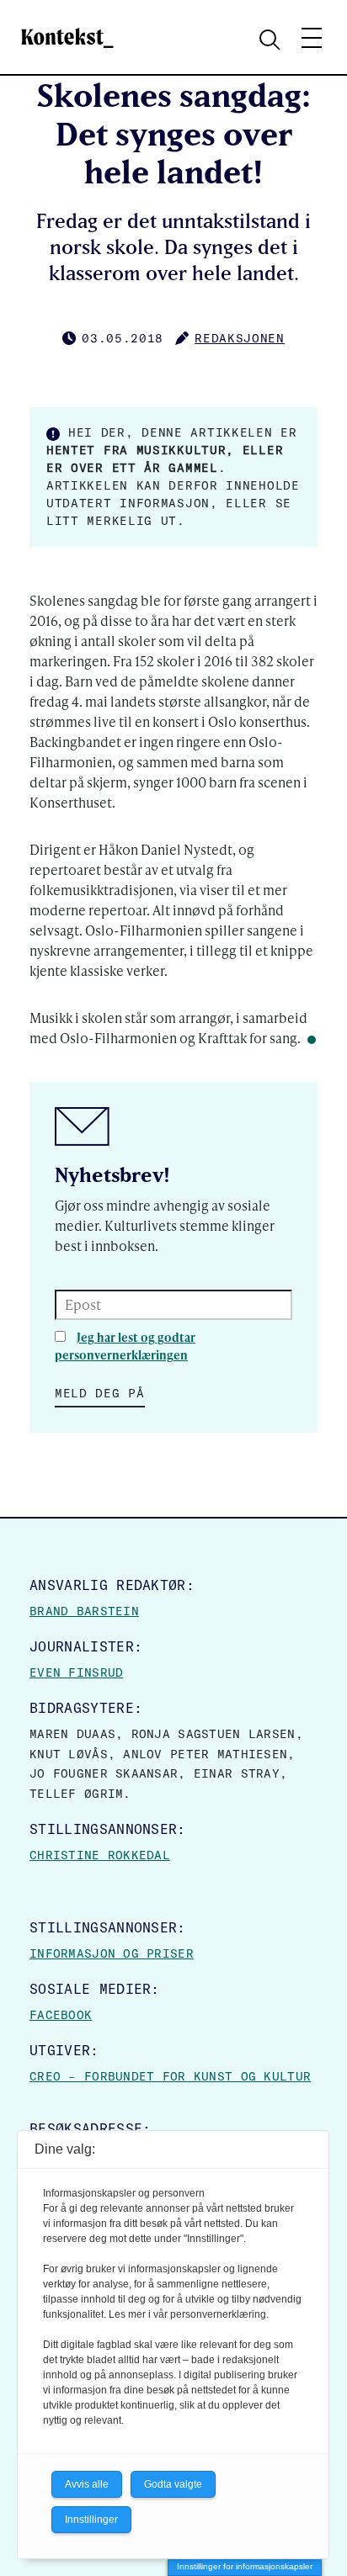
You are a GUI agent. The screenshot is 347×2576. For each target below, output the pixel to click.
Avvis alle (87, 2484)
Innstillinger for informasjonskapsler (245, 2566)
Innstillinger (91, 2520)
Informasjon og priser (112, 1953)
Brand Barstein (84, 1611)
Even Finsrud (76, 1672)
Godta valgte (173, 2484)
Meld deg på (100, 1393)
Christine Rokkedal (100, 1855)
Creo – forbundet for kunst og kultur (170, 2076)
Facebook (61, 2015)
